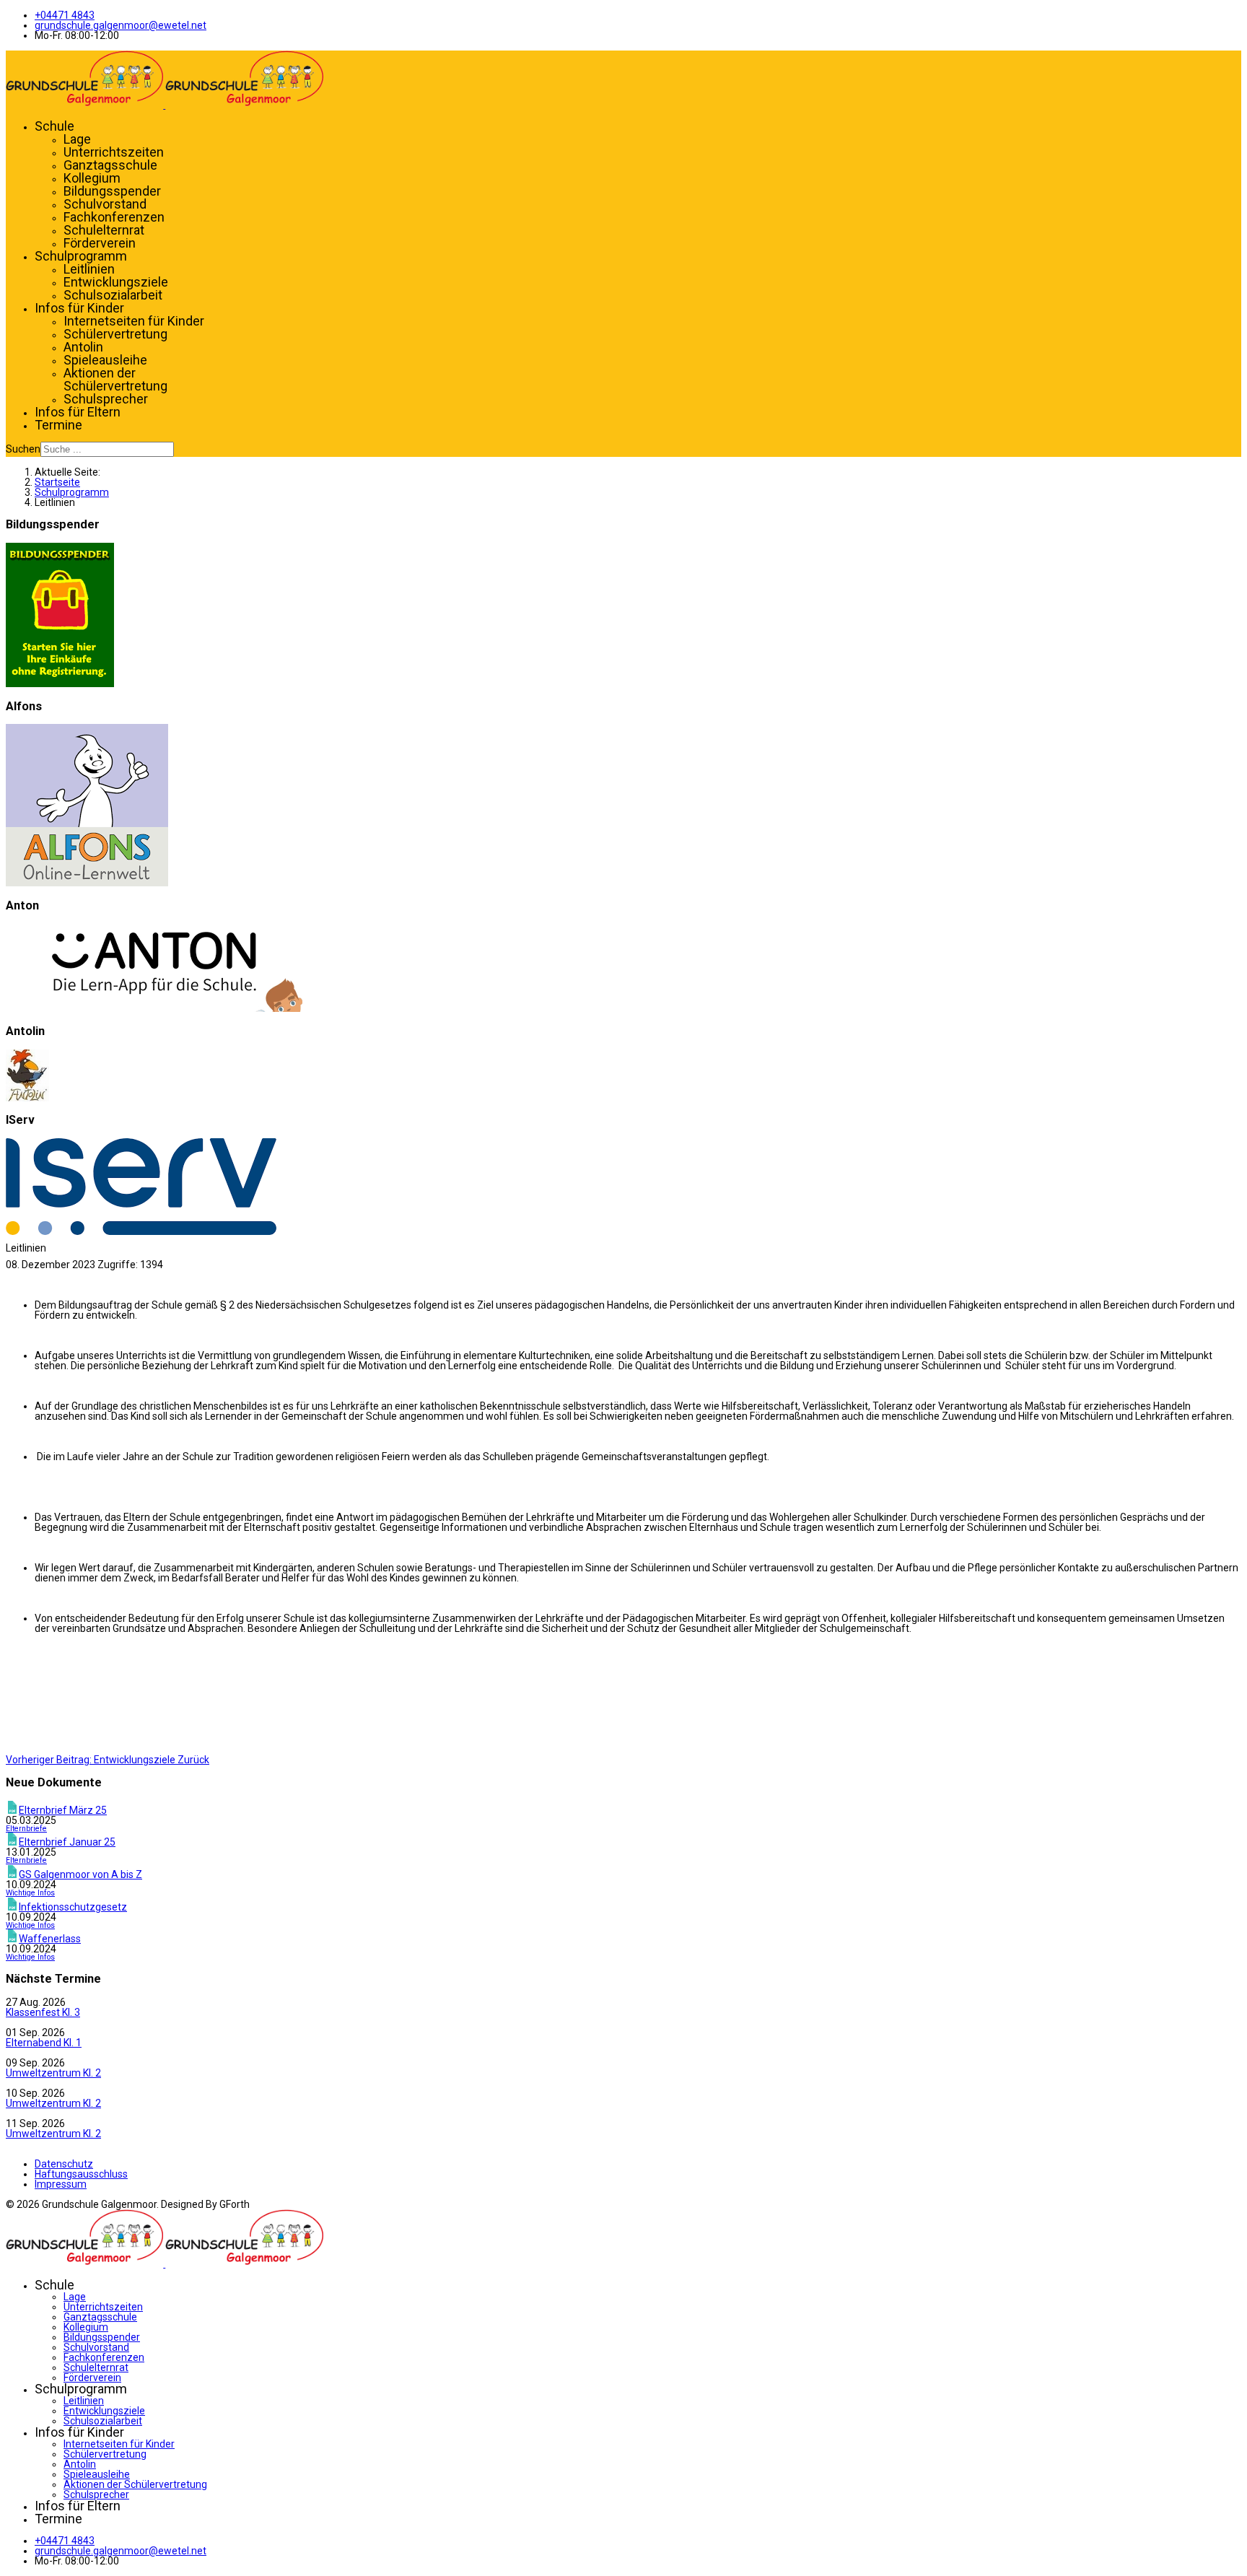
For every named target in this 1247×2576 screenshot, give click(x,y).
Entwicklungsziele (116, 282)
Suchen (23, 449)
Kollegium (92, 178)
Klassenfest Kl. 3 (43, 2012)
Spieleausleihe (105, 360)
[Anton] (154, 1008)
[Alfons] (87, 883)
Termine (58, 425)
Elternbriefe (26, 1829)
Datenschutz (64, 2164)
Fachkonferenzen (114, 217)
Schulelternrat (104, 230)
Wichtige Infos (30, 1893)
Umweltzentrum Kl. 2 (53, 2073)
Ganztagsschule (110, 165)
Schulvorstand (105, 204)
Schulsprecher (106, 399)
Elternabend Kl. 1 (44, 2043)
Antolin (83, 347)
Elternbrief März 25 (63, 1810)
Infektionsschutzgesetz (73, 1907)
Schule (54, 126)
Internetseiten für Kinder (134, 321)
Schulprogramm (81, 256)
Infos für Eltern (78, 412)
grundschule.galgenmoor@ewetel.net (121, 25)
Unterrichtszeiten (114, 152)
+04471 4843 (65, 15)
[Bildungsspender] (60, 684)
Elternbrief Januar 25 (67, 1842)
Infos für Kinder (79, 308)
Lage (77, 139)
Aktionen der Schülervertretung (115, 379)
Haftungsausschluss (81, 2174)
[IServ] (141, 1231)
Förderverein (100, 243)
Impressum (61, 2184)
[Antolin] (27, 1098)
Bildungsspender (112, 191)
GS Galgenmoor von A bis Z (80, 1874)
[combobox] (107, 449)
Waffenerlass (50, 1939)
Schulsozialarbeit (113, 295)
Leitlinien (89, 269)
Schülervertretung (115, 334)
